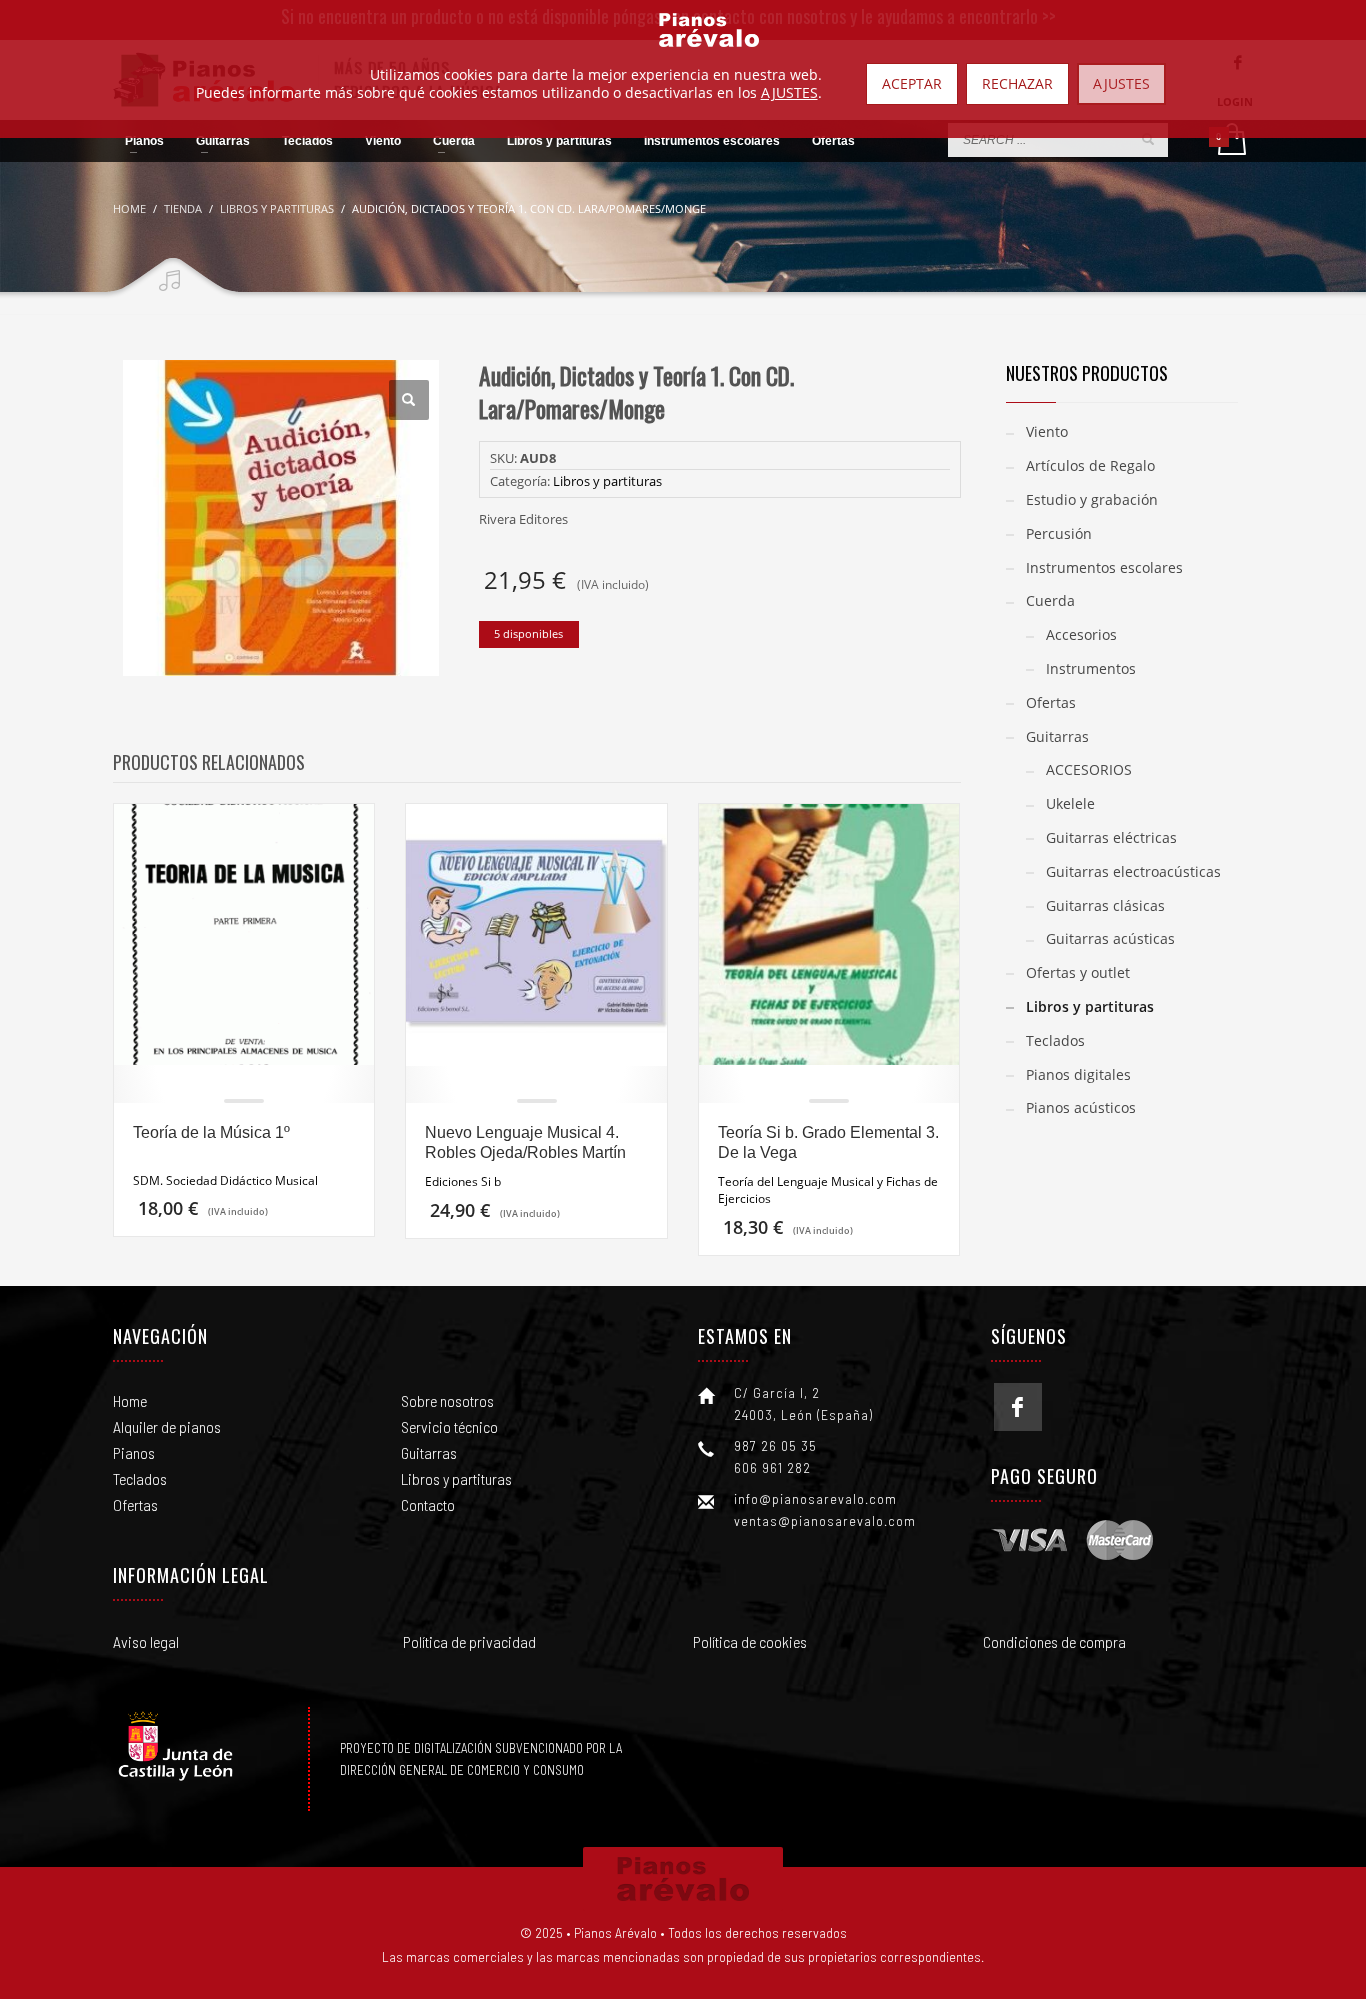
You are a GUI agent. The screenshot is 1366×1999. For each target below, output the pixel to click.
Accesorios (1081, 634)
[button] (409, 400)
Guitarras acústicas (1110, 938)
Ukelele (1070, 803)
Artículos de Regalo (1090, 465)
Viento (1047, 431)
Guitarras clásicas (1105, 905)
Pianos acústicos (1081, 1107)
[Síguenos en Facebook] (1018, 1407)
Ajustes (1121, 83)
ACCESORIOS (1089, 769)
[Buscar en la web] (1148, 139)
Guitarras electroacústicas (1133, 871)
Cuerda (1050, 600)
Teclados (1055, 1040)
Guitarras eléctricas (1111, 837)
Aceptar (912, 83)
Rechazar (1017, 83)
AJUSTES (789, 93)
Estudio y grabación (1092, 499)
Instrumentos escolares (1104, 567)
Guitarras (1057, 736)
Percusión (1059, 533)
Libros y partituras (607, 481)
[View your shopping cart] (1230, 141)
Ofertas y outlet (1078, 972)
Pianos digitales (1078, 1074)
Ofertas (1051, 702)
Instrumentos (1091, 668)
